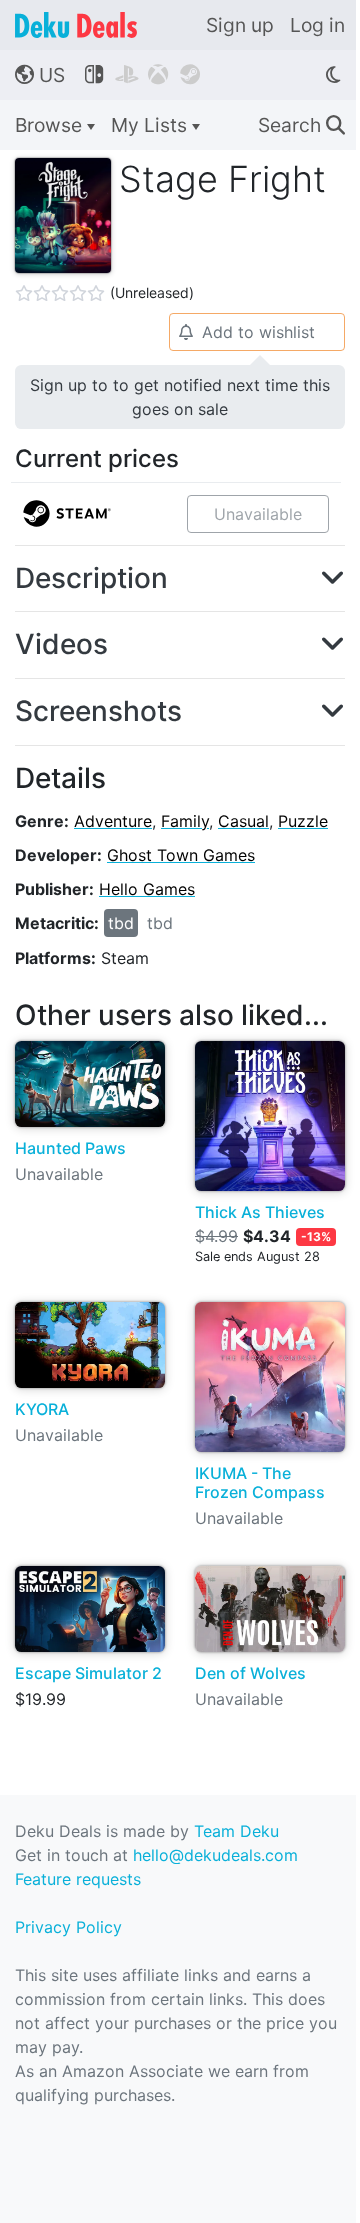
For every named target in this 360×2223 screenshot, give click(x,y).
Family (185, 821)
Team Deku (236, 1831)
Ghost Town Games (181, 855)
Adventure (113, 821)
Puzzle (303, 821)
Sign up (240, 25)
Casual (243, 821)
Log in (317, 25)
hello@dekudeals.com (215, 1855)
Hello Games (147, 889)
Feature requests (78, 1879)
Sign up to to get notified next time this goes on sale (180, 397)
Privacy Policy (68, 1927)
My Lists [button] (151, 125)
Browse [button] (51, 125)
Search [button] (301, 125)
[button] (180, 579)
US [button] (40, 75)
